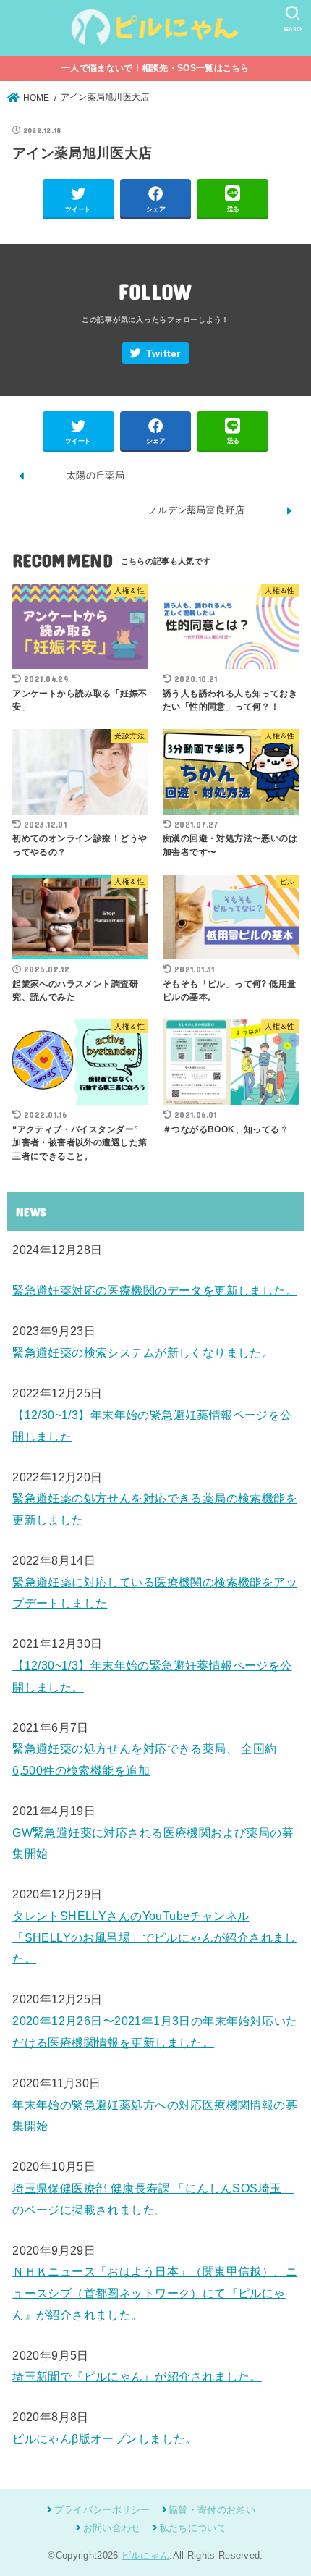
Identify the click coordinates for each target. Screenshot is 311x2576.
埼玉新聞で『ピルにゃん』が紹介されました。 (137, 2376)
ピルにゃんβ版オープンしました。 (105, 2438)
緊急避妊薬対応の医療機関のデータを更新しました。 (155, 1290)
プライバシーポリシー (102, 2510)
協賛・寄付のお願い (212, 2510)
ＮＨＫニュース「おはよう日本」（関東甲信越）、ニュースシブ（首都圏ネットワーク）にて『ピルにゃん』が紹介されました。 (155, 2293)
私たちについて (193, 2528)
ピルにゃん (146, 2555)
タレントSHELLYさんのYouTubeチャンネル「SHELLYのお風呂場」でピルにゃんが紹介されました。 (154, 1937)
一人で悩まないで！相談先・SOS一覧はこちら (155, 68)
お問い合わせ (112, 2528)
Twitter (163, 354)
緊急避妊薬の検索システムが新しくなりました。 (143, 1352)
